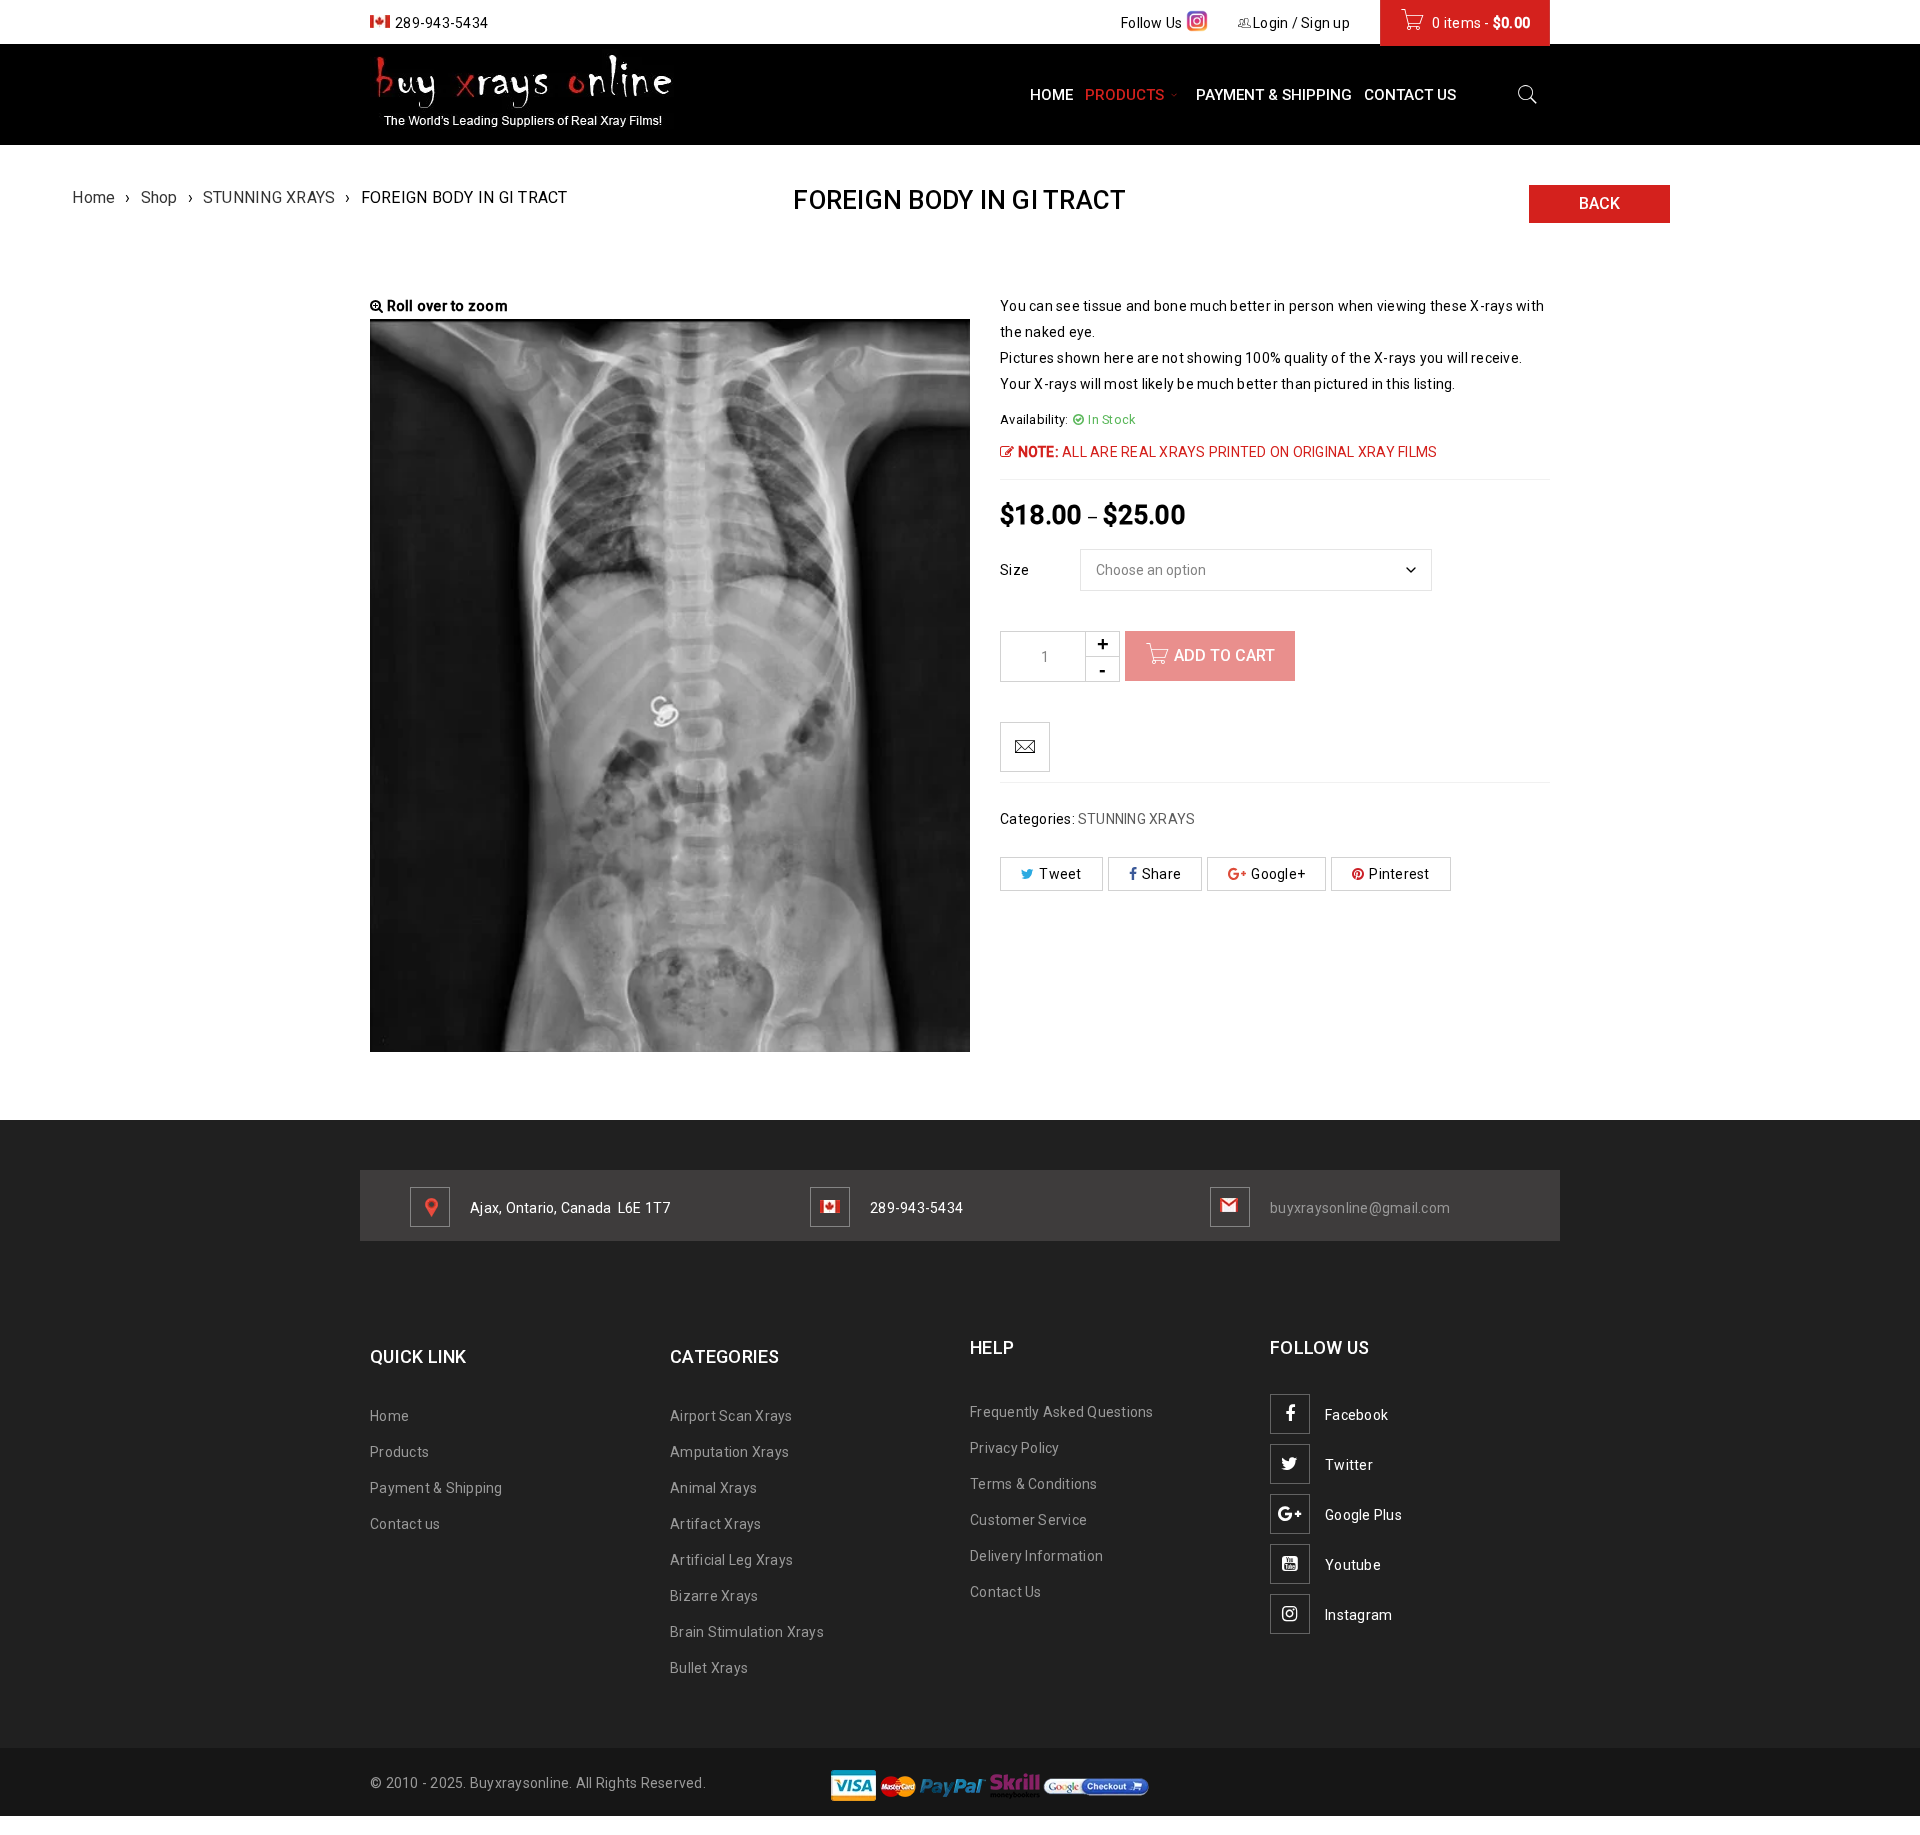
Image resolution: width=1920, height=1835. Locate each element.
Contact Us (1006, 1592)
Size (1014, 570)
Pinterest (1399, 874)
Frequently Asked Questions (1062, 1412)
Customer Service (1028, 1520)
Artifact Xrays (716, 1524)
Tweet (1060, 874)
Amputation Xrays (729, 1452)
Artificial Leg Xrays (731, 1560)
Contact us (405, 1524)
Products (399, 1452)
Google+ (1278, 874)
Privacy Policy (1015, 1448)
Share (1161, 874)
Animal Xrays (713, 1488)
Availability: (1034, 419)
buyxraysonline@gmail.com (1360, 1208)
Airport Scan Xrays (731, 1416)
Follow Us (1153, 23)
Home (93, 197)
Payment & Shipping (436, 1488)
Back (1599, 203)
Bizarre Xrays (714, 1596)
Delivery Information (1036, 1556)
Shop (159, 197)
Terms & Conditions (1034, 1484)
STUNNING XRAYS (269, 197)
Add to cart (1224, 655)
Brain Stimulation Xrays (747, 1632)
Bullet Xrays (709, 1668)
